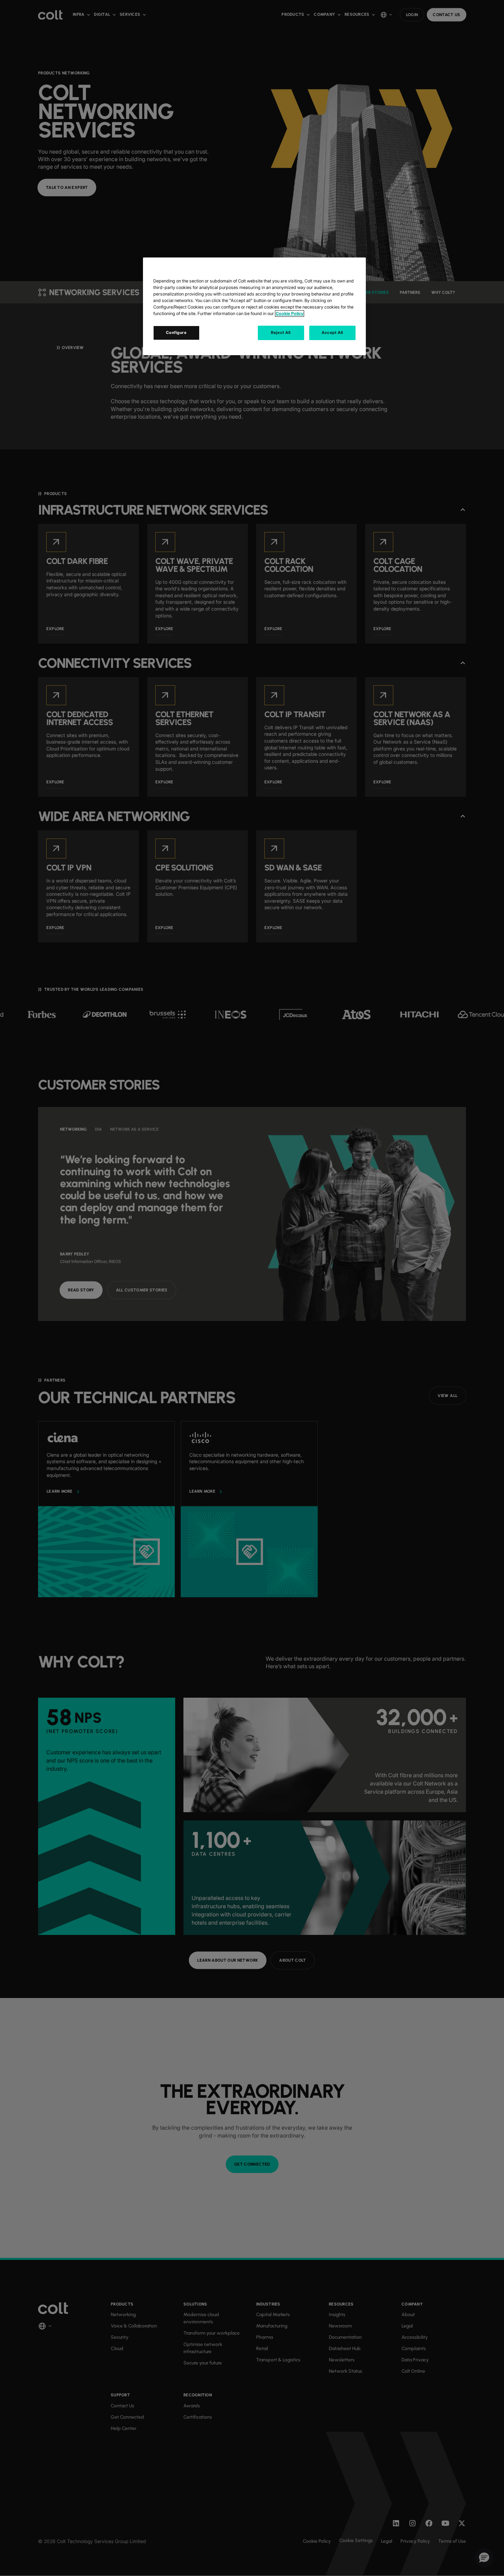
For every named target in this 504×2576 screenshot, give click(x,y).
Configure (176, 333)
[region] (254, 306)
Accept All (332, 333)
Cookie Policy (290, 314)
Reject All (281, 333)
